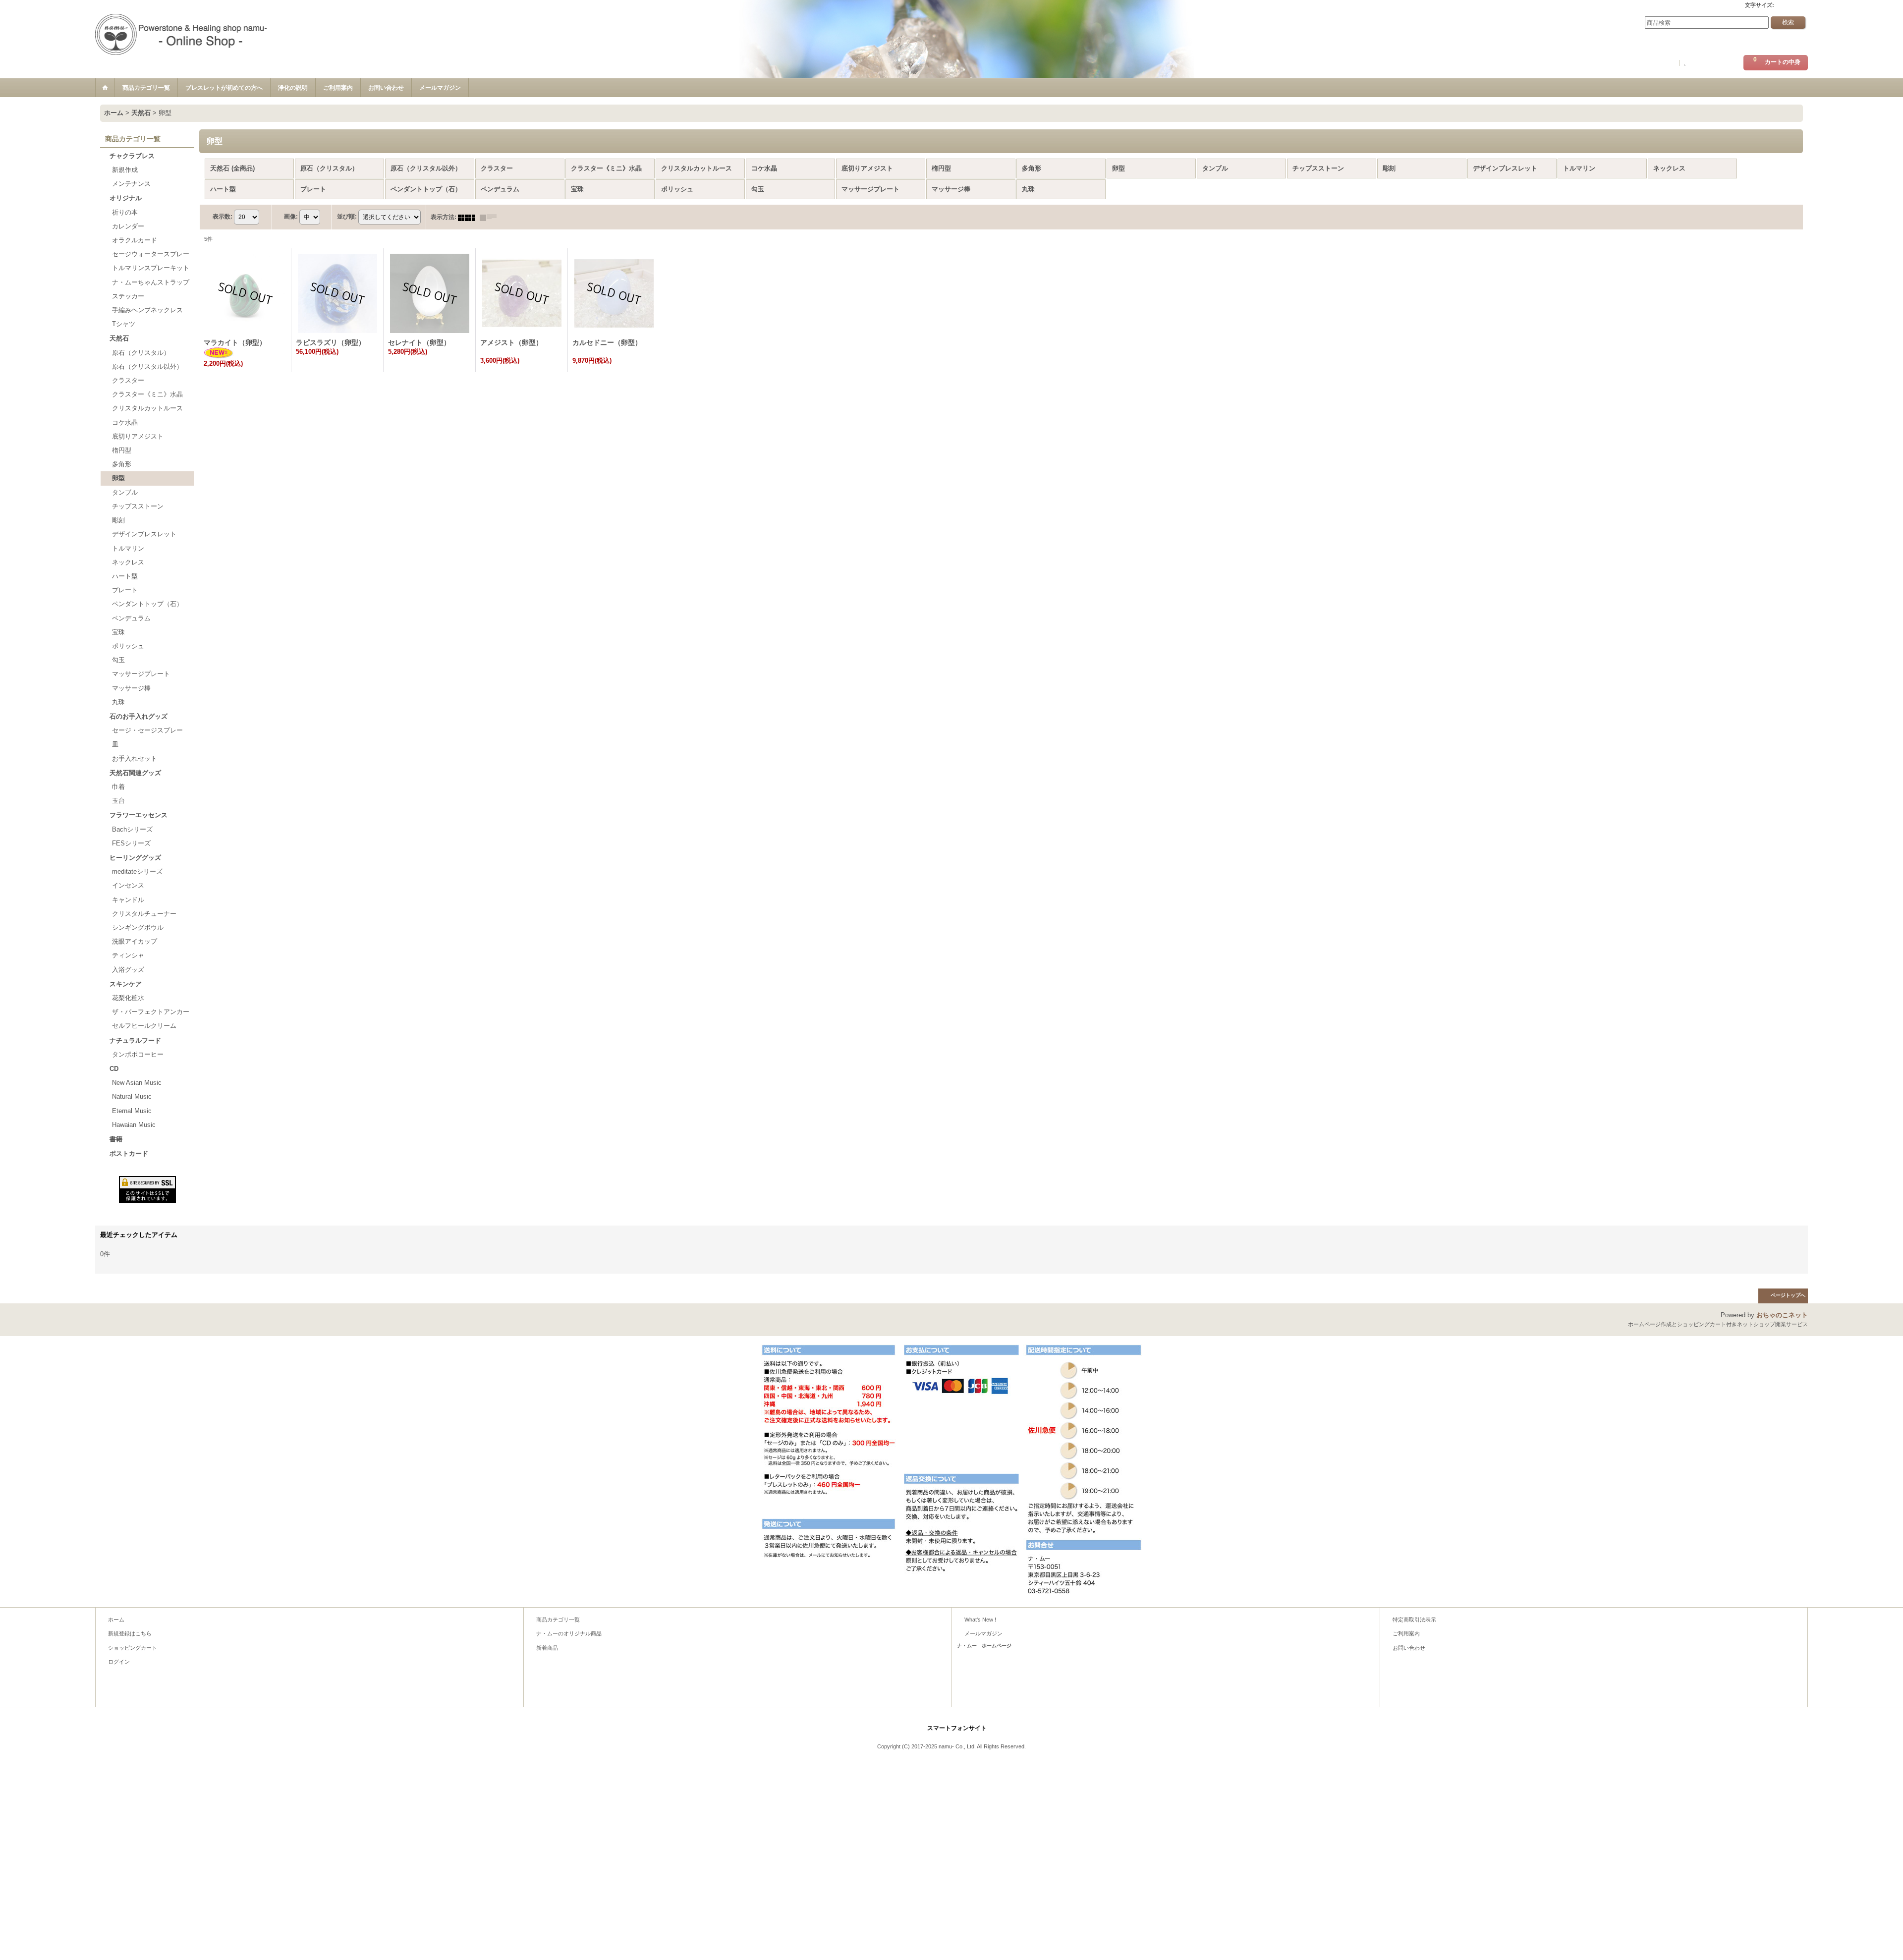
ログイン (1662, 63)
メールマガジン (983, 1633)
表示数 (223, 217)
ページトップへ (1788, 1295)
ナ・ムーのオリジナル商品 (569, 1633)
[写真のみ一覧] (469, 217)
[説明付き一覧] (491, 217)
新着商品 (547, 1648)
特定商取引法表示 (1414, 1620)
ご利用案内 (1406, 1633)
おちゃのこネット (1782, 1315)
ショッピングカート (133, 1648)
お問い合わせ (1409, 1648)
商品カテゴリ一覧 (558, 1620)
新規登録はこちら (1712, 63)
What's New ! (980, 1620)
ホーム (116, 1620)
